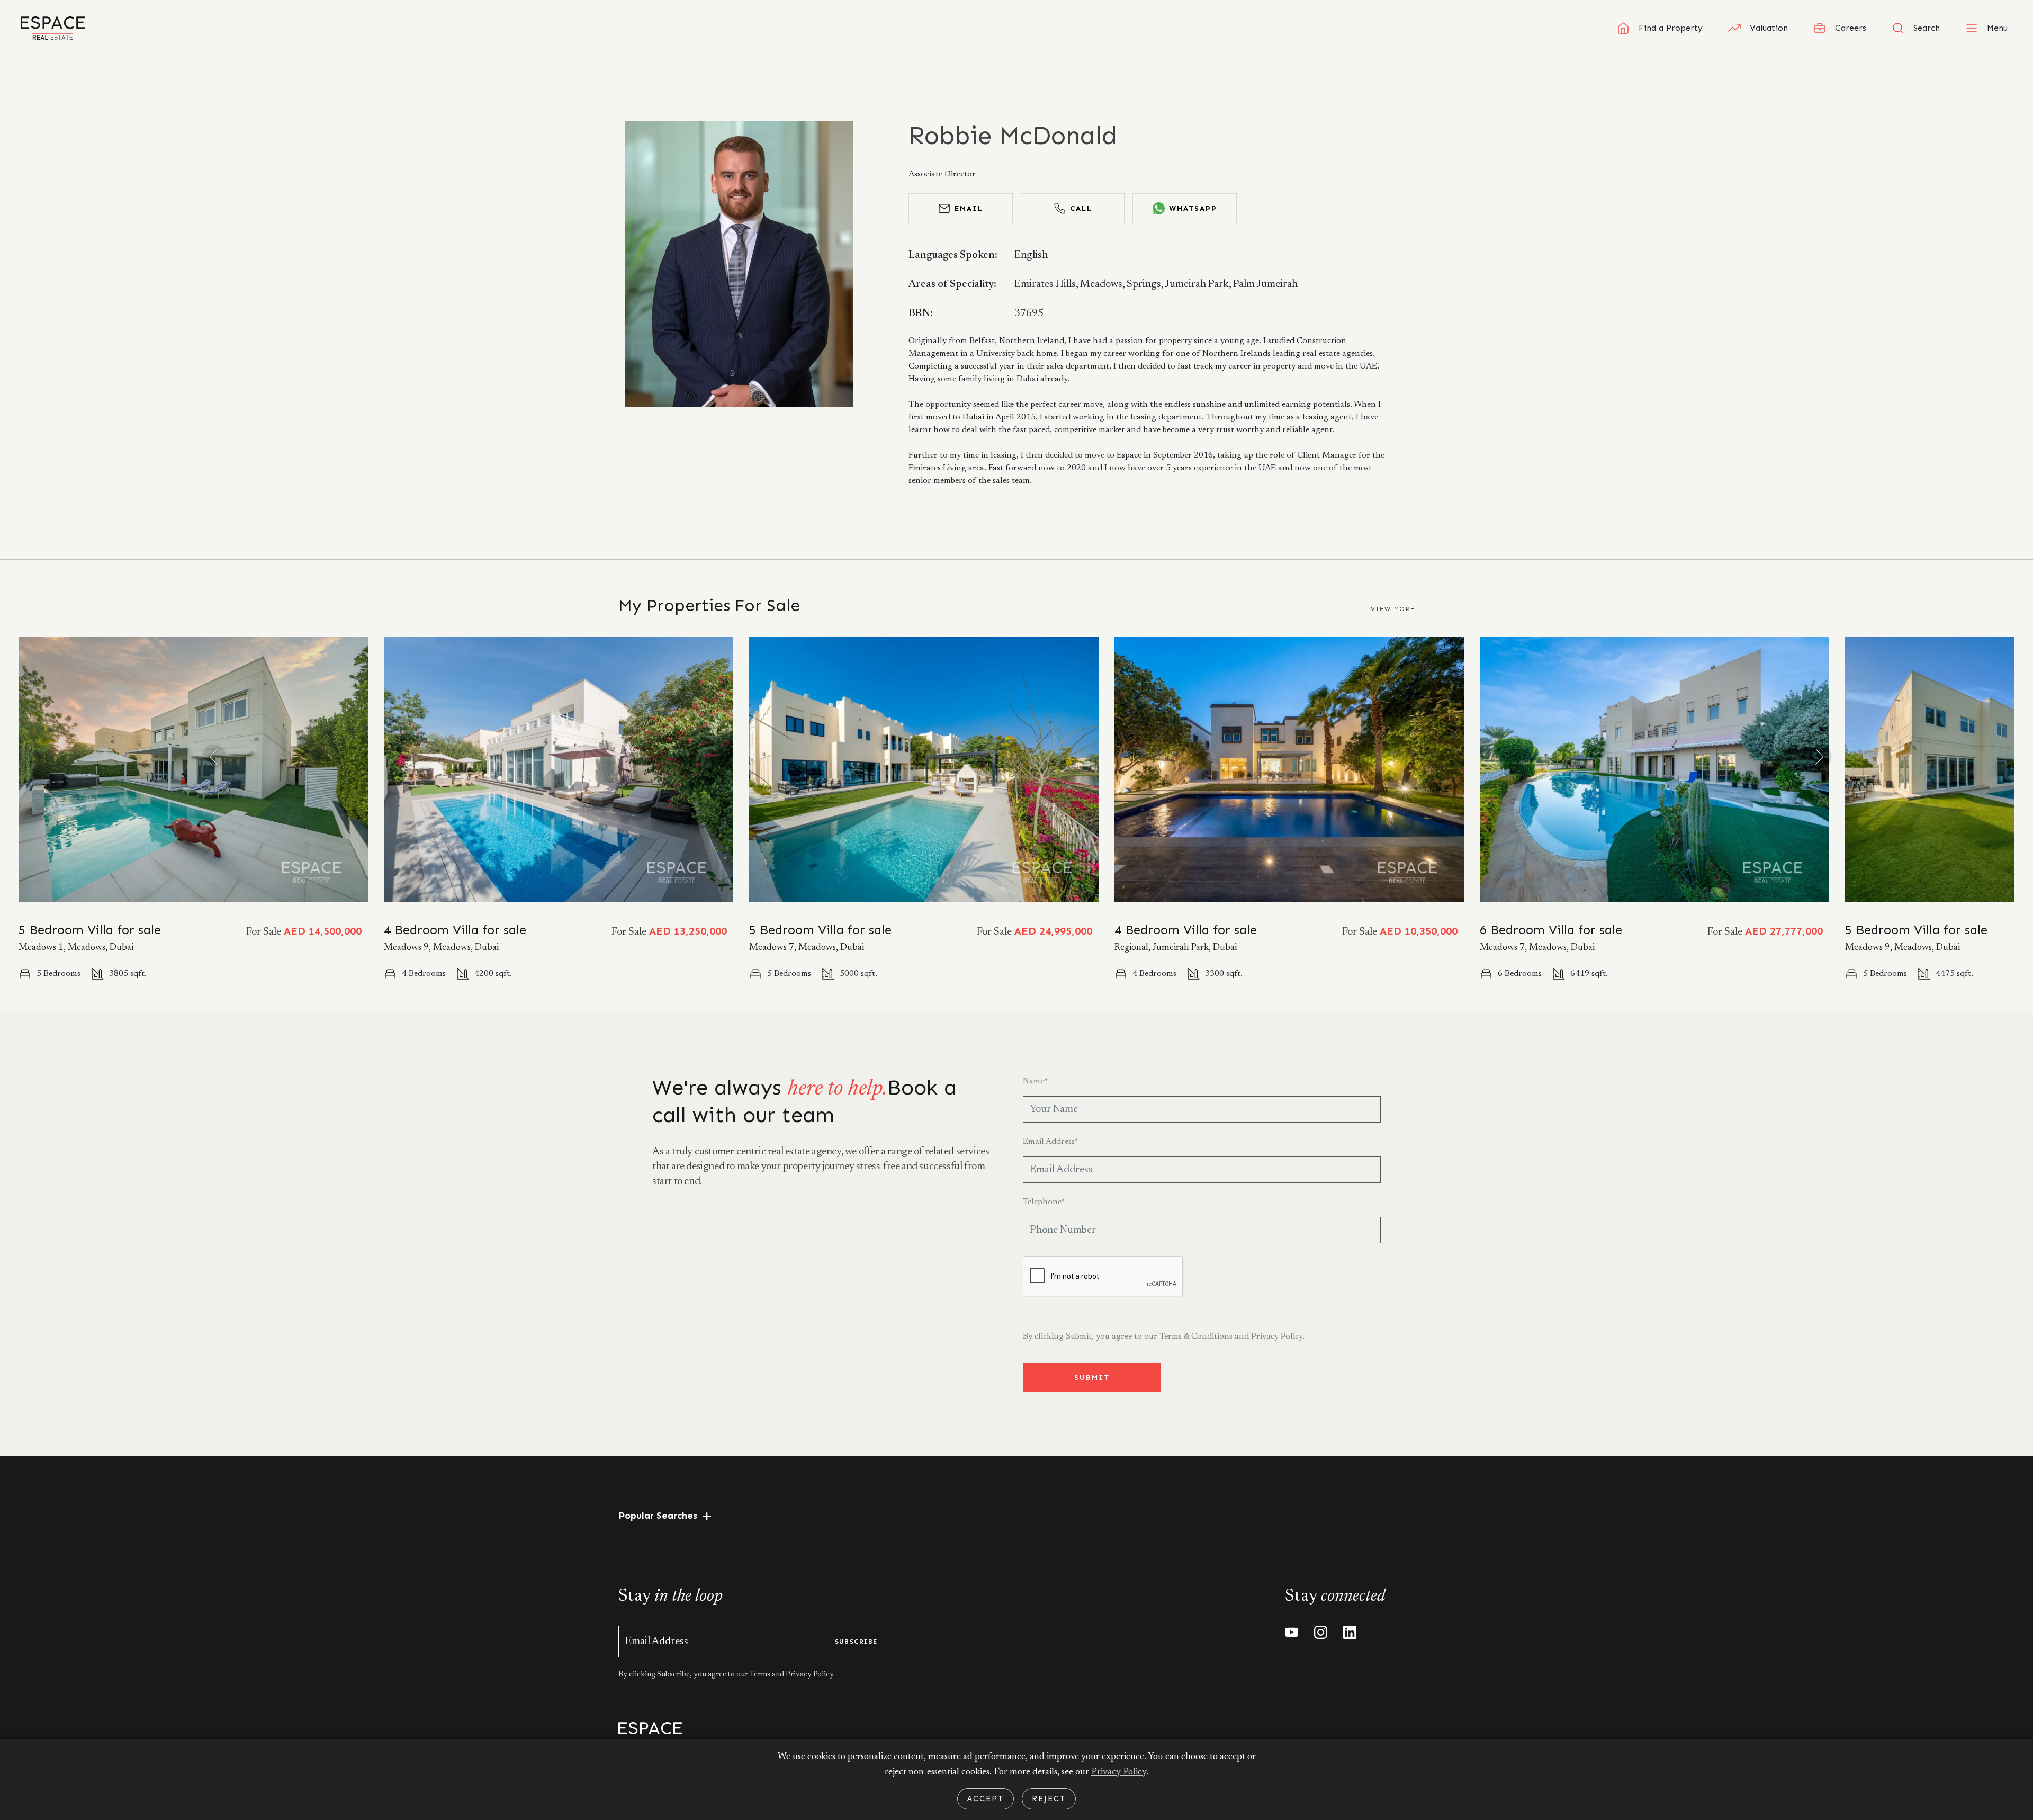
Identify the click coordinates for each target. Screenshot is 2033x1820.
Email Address (1051, 1142)
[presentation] (214, 757)
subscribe (856, 1642)
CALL (1081, 208)
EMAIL (969, 208)
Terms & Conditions (1196, 1337)
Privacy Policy (1119, 1772)
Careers (1851, 28)
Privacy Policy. (1278, 1337)
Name (1035, 1081)
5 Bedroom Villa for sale (90, 930)
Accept (986, 1799)
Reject (1049, 1799)
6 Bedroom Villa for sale (1551, 930)
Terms (761, 1675)
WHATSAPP (1193, 208)
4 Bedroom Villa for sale (455, 930)
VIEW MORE (1393, 609)
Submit (1092, 1378)
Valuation (1769, 28)
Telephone (1044, 1202)
